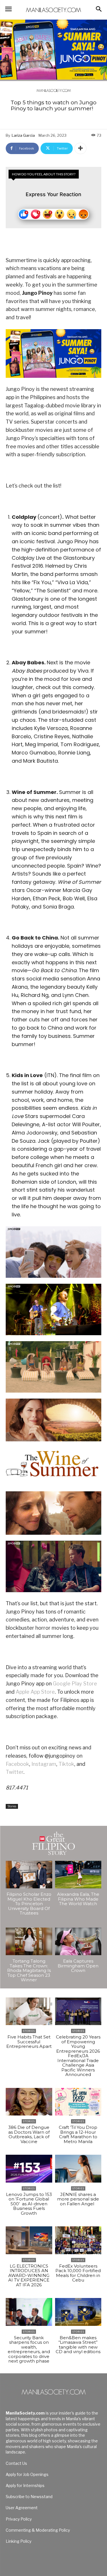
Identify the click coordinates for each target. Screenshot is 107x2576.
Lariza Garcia (23, 135)
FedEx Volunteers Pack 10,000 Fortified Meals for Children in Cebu (78, 2273)
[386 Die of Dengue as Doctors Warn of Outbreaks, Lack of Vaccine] (29, 2102)
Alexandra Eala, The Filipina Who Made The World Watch (78, 1899)
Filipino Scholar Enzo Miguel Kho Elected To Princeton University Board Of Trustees (29, 1904)
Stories (12, 1806)
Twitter (15, 1772)
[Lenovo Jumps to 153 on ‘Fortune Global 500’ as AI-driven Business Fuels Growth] (29, 2169)
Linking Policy (19, 2541)
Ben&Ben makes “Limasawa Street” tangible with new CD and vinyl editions (78, 2347)
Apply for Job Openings (27, 2474)
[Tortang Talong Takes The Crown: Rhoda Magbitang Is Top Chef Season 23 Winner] (29, 1942)
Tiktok (66, 1764)
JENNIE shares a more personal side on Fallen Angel (78, 2199)
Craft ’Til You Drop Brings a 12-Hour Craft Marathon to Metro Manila (78, 2134)
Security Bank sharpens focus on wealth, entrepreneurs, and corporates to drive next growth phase (29, 2349)
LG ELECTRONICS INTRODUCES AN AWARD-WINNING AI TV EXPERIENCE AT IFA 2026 (29, 2275)
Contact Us (16, 2463)
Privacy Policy (19, 2519)
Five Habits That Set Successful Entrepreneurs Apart (29, 2042)
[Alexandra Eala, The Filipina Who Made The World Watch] (78, 1875)
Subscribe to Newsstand (29, 2497)
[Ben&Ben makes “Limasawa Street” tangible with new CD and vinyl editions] (78, 2312)
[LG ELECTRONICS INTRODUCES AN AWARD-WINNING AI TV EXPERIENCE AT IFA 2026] (29, 2240)
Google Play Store (75, 1684)
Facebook (17, 1764)
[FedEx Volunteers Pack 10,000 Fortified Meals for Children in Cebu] (78, 2240)
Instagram (44, 1764)
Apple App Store (35, 1692)
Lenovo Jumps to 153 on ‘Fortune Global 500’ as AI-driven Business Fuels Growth (29, 2204)
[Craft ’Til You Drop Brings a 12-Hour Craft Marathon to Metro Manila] (78, 2102)
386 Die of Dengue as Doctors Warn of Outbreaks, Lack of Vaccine (29, 2134)
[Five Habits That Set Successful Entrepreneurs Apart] (29, 2011)
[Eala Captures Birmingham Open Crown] (78, 1942)
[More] (80, 148)
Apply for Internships (25, 2485)
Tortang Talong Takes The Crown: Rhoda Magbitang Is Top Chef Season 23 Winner (29, 1970)
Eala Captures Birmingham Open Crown (78, 1966)
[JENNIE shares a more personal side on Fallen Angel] (78, 2169)
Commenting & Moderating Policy (38, 2530)
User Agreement (22, 2508)
